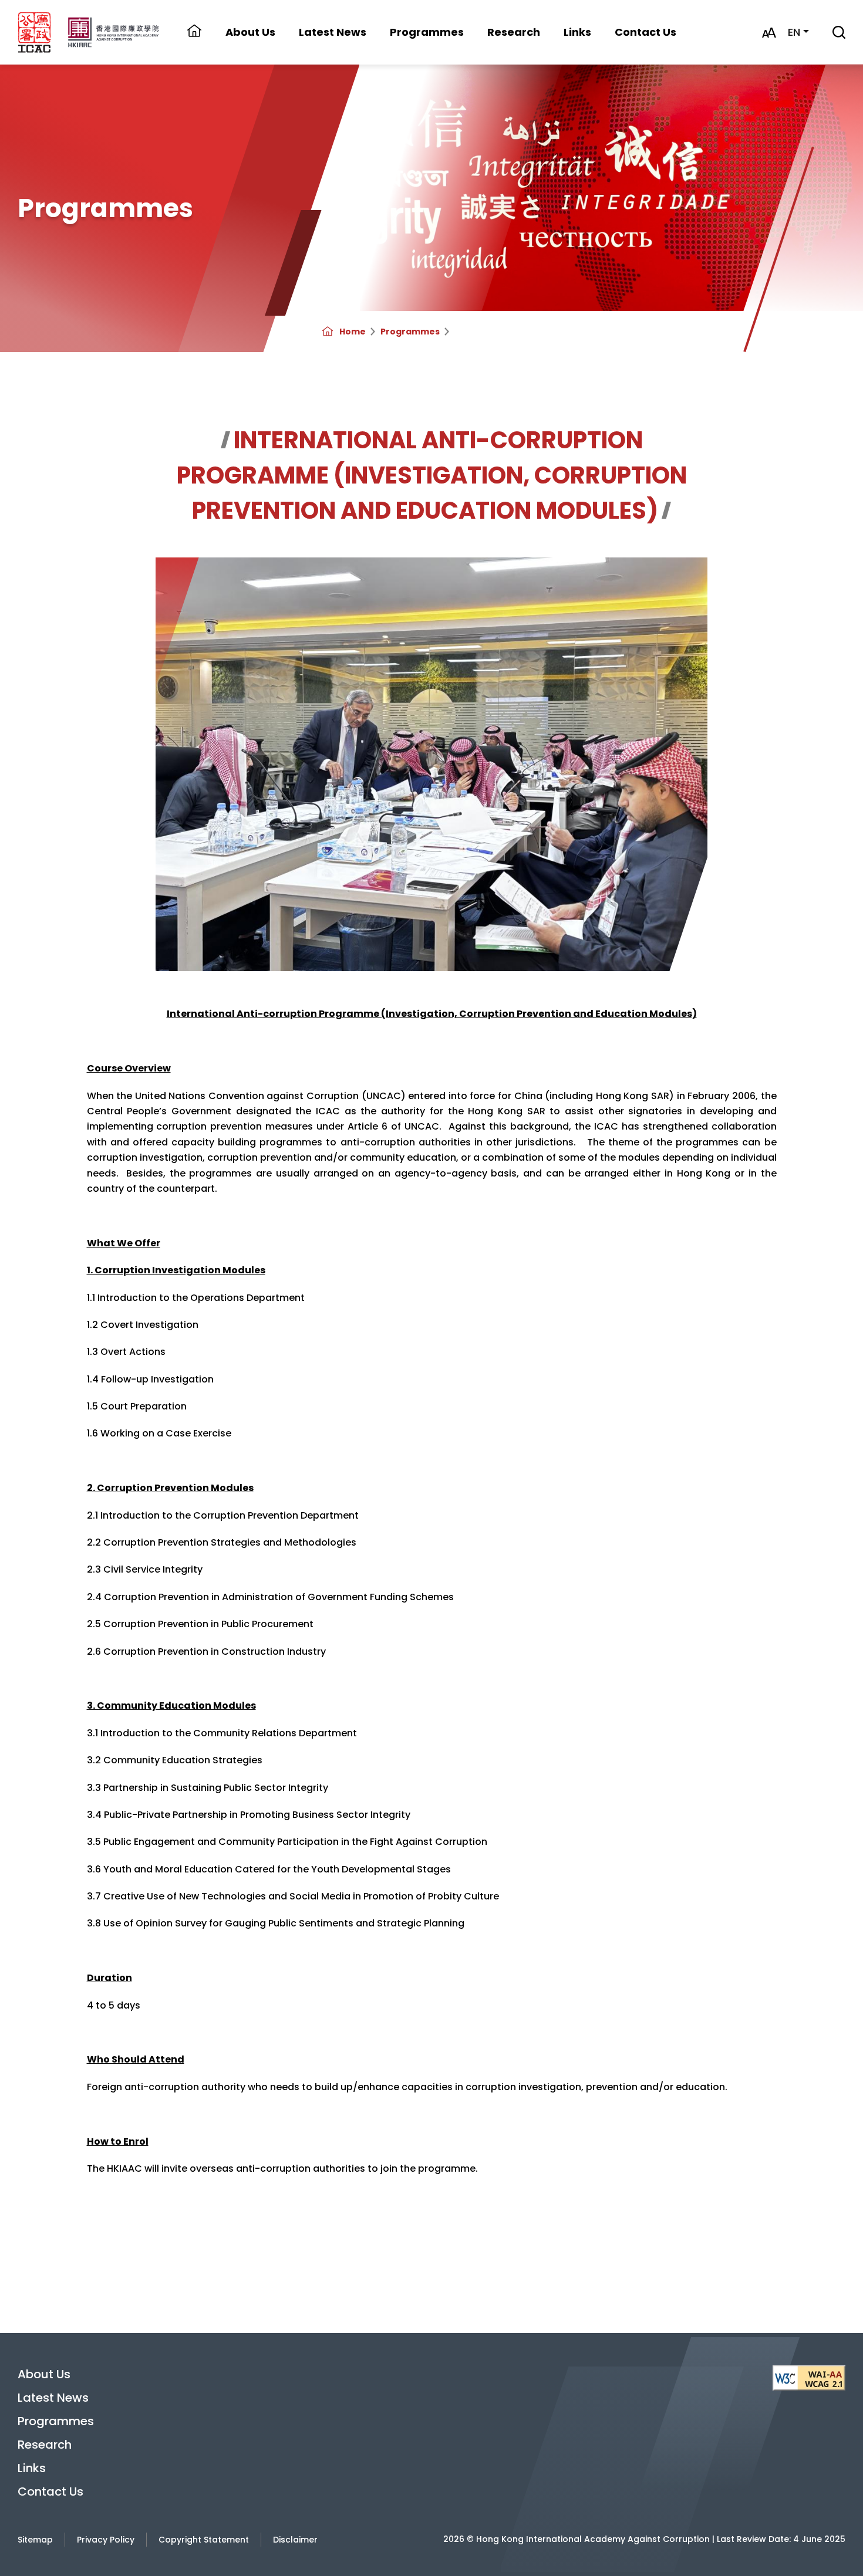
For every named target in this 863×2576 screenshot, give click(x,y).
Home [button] (194, 32)
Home (353, 332)
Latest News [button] (333, 32)
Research (514, 32)
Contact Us (645, 32)
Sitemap (35, 2540)
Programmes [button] (427, 32)
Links (577, 32)
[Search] (839, 33)
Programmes (410, 332)
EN (794, 32)
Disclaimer (295, 2540)
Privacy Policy (106, 2540)
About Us (44, 2374)
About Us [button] (250, 32)
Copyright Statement (204, 2540)
